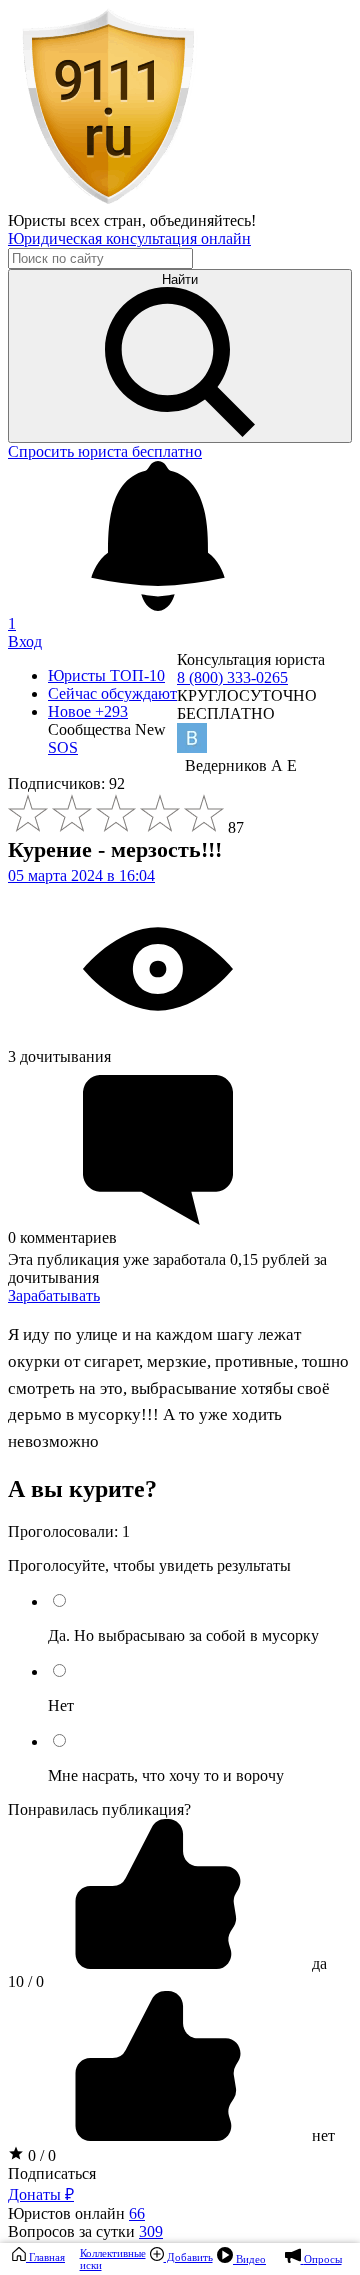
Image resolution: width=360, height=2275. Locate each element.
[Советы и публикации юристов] (108, 202)
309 (151, 2231)
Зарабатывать (54, 1295)
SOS (63, 747)
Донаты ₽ (41, 2194)
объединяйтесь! (203, 220)
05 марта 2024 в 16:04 (81, 875)
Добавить (188, 2257)
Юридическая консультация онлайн (129, 238)
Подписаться (52, 2173)
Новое (88, 711)
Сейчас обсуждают (112, 693)
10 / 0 (26, 1981)
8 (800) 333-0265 (232, 677)
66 (137, 2213)
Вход (25, 641)
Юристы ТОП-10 (106, 675)
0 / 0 (40, 2155)
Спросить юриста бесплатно (105, 451)
